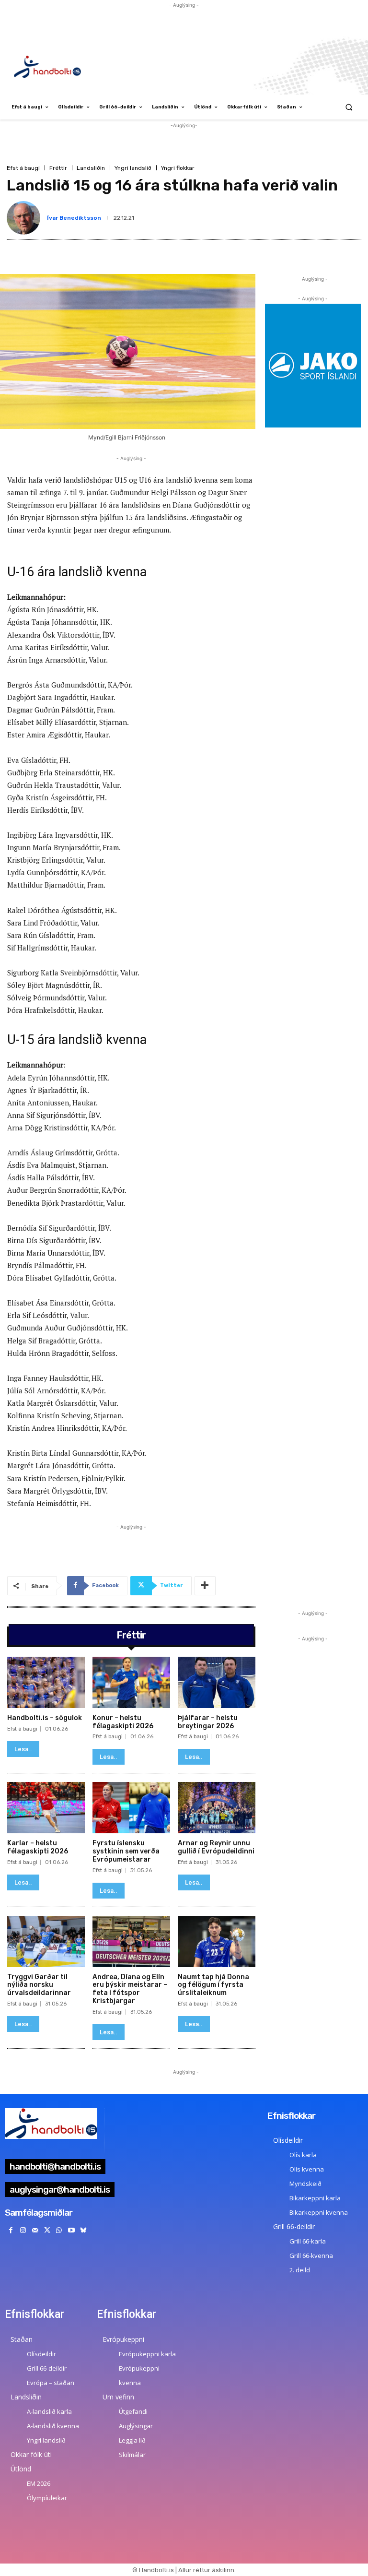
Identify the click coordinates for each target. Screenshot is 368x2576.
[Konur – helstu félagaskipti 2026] (131, 1682)
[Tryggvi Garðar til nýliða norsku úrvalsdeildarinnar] (46, 1941)
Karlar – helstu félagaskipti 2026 (38, 1847)
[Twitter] (47, 2230)
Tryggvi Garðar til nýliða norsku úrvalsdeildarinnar (39, 1985)
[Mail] (35, 2230)
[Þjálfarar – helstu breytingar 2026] (217, 1682)
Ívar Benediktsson (74, 218)
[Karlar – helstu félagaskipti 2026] (46, 1808)
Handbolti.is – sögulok (45, 1718)
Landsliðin (91, 168)
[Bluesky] (83, 2230)
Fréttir (58, 168)
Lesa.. (23, 1749)
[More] (205, 1586)
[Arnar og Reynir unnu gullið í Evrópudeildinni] (217, 1808)
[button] (349, 107)
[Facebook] (11, 2230)
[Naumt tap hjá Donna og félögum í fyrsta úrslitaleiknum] (217, 1941)
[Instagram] (23, 2230)
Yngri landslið (133, 168)
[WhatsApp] (59, 2230)
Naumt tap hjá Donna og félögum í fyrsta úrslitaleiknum (213, 1985)
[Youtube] (71, 2230)
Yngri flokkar (178, 168)
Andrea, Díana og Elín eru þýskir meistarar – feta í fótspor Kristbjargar (130, 1989)
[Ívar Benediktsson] (25, 218)
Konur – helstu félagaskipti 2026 (123, 1722)
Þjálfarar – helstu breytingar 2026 (208, 1722)
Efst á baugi (23, 168)
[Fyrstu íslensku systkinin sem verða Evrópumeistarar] (131, 1808)
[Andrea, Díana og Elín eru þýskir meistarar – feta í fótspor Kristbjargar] (131, 1941)
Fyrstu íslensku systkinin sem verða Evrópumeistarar (126, 1851)
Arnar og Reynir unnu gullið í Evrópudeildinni (216, 1847)
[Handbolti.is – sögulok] (46, 1682)
